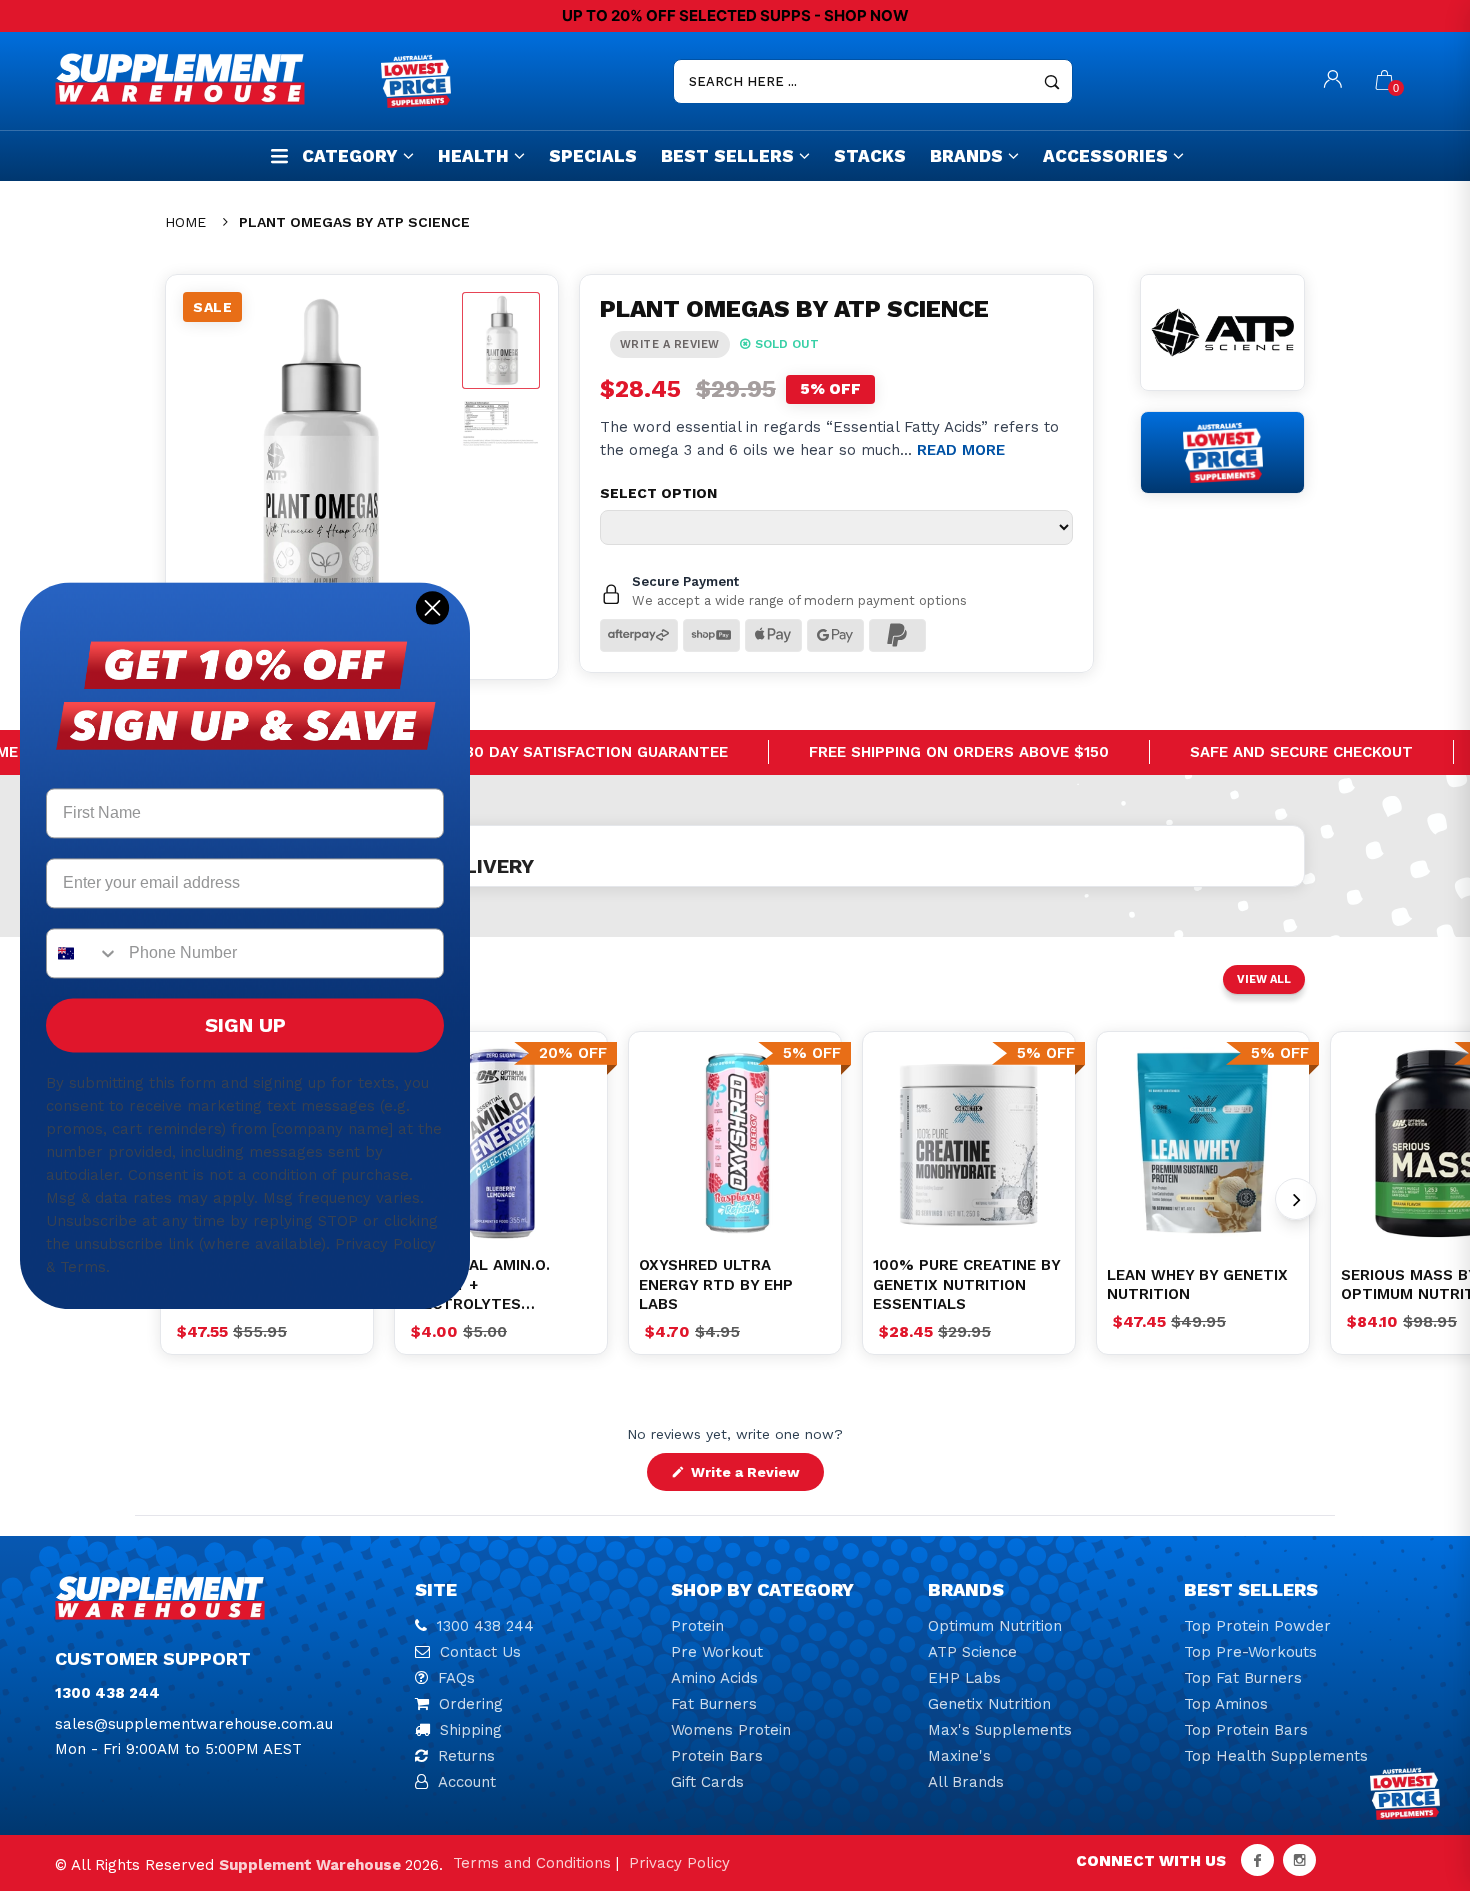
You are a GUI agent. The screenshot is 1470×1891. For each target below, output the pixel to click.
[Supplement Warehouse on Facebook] (1257, 1860)
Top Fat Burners (1243, 1678)
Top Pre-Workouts (1250, 1652)
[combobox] (83, 953)
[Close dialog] (432, 607)
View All (1264, 979)
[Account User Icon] (1333, 81)
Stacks (870, 156)
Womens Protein (731, 1730)
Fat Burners (714, 1704)
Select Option (658, 493)
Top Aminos (1226, 1704)
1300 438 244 (485, 1626)
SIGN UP (245, 1025)
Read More (961, 450)
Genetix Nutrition (989, 1704)
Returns (466, 1756)
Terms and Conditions (532, 1863)
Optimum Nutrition (995, 1626)
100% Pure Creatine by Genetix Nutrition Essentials (966, 1284)
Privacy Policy (679, 1863)
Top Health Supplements (1276, 1756)
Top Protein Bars (1246, 1730)
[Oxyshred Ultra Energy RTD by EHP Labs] (735, 1143)
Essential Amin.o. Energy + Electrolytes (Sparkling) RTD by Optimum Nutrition (485, 1285)
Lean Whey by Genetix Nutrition (1197, 1285)
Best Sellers (727, 156)
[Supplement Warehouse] (213, 79)
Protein (697, 1626)
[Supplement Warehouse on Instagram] (1299, 1860)
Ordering (471, 1704)
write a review (670, 344)
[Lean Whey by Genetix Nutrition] (1203, 1143)
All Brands (966, 1782)
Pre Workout (717, 1652)
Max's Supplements (1000, 1730)
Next (1296, 1199)
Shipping (471, 1730)
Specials (593, 156)
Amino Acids (714, 1678)
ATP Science (972, 1652)
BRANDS (966, 156)
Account (467, 1782)
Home (185, 222)
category (350, 156)
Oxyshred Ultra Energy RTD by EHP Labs (716, 1284)
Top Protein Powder (1257, 1626)
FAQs (456, 1678)
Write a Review (755, 1477)
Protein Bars (717, 1756)
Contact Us (480, 1652)
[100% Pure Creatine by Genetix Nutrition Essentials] (969, 1143)
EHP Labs (964, 1678)
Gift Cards (707, 1782)
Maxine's (959, 1756)
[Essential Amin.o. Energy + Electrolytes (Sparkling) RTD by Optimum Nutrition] (501, 1143)
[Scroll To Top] (1415, 1771)
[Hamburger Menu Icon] (279, 155)
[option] (501, 1143)
